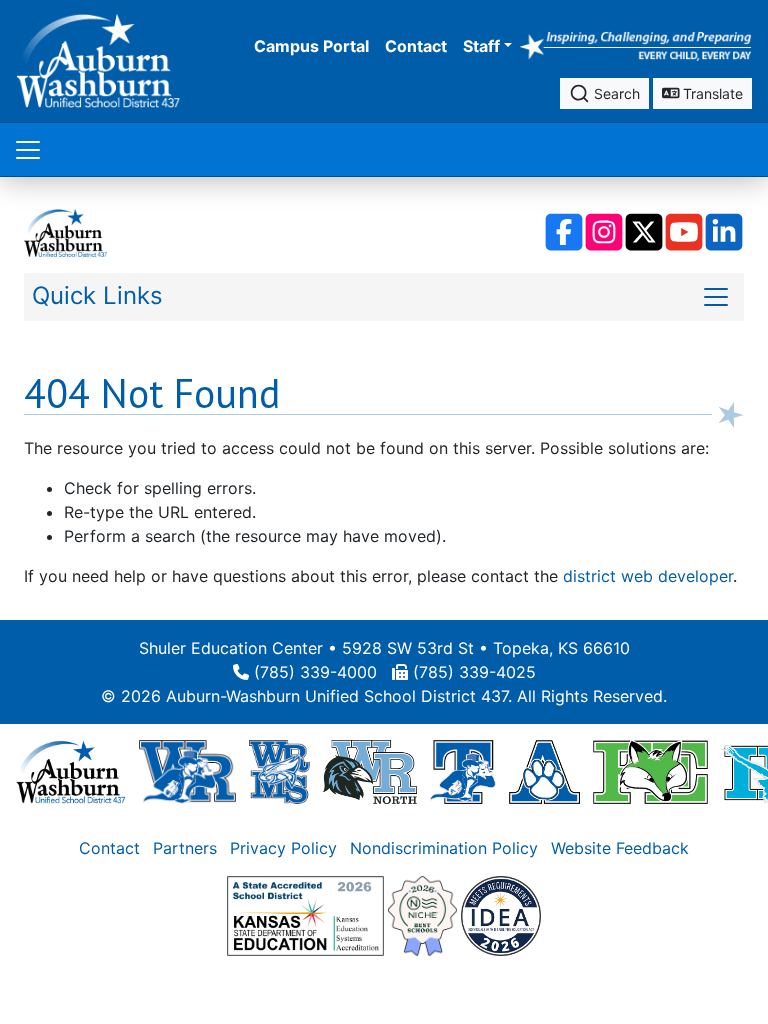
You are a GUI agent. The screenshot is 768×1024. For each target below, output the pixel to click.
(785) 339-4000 (315, 672)
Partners (185, 848)
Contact (416, 46)
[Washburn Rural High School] (187, 770)
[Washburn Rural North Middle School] (370, 770)
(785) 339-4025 (474, 672)
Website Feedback (620, 848)
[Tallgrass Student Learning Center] (463, 770)
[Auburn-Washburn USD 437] (71, 770)
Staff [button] (481, 46)
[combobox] (604, 93)
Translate (711, 93)
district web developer (648, 576)
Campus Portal (311, 46)
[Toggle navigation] (28, 149)
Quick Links (97, 295)
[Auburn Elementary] (544, 770)
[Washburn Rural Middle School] (279, 770)
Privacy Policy (283, 848)
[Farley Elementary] (650, 770)
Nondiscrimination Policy (444, 848)
